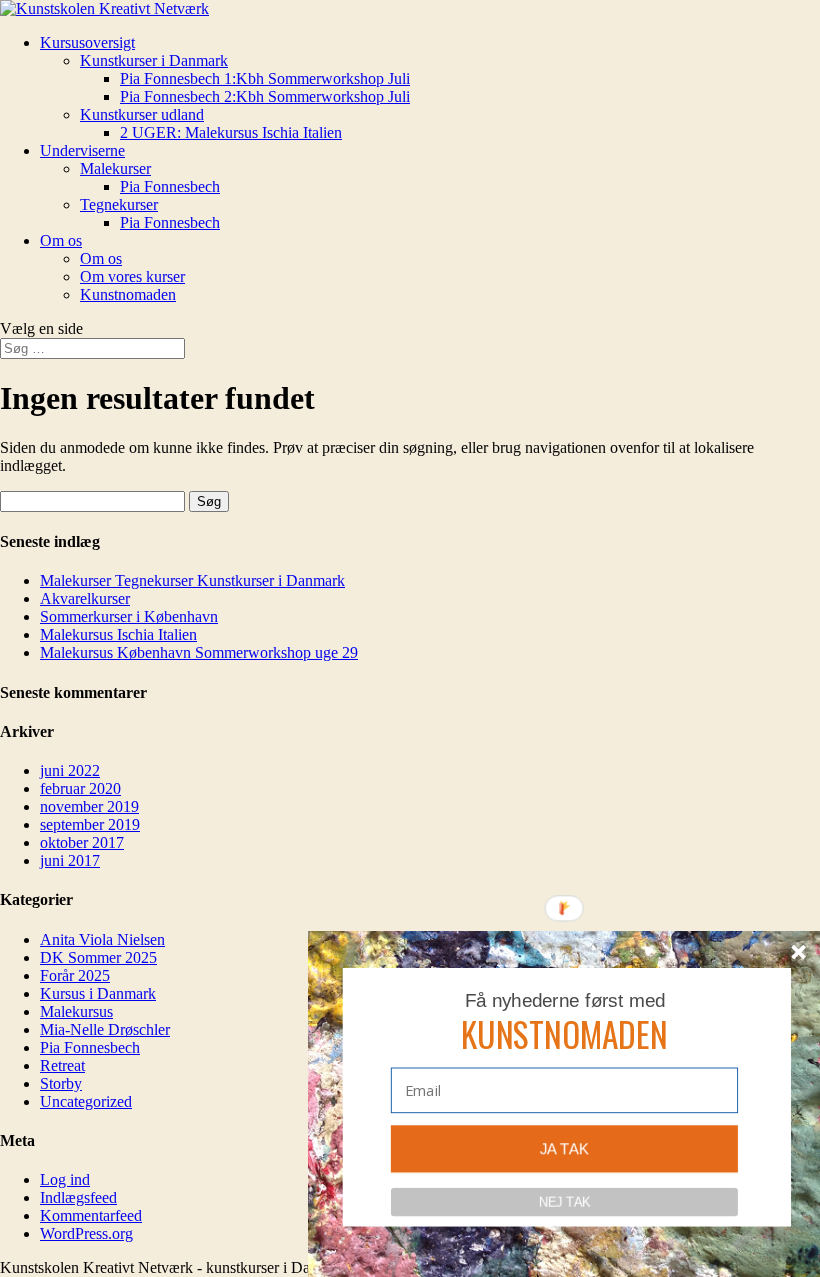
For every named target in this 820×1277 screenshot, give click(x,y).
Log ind (65, 1179)
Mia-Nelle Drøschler (105, 1029)
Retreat (62, 1065)
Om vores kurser (132, 276)
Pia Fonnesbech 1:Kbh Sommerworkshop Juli (265, 78)
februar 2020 (80, 788)
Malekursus (76, 1011)
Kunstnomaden (128, 294)
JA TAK (564, 1149)
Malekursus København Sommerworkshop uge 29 (199, 652)
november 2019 (89, 806)
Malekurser (115, 168)
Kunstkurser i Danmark (154, 60)
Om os (61, 240)
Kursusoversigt (87, 42)
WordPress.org (86, 1233)
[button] (564, 1034)
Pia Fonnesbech (170, 186)
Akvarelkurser (85, 598)
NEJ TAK (564, 1201)
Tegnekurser (119, 204)
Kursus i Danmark (98, 993)
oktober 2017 (82, 842)
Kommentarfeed (91, 1215)
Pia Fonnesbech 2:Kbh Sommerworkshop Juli (265, 96)
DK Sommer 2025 (98, 957)
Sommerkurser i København (129, 616)
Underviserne (82, 150)
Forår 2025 (75, 975)
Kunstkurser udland (142, 114)
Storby (61, 1083)
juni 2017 (70, 860)
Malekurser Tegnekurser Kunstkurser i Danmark (192, 580)
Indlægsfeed (78, 1197)
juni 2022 (70, 770)
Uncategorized (86, 1101)
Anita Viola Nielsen (102, 939)
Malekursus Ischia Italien (118, 634)
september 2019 (90, 824)
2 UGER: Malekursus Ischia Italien (231, 132)
